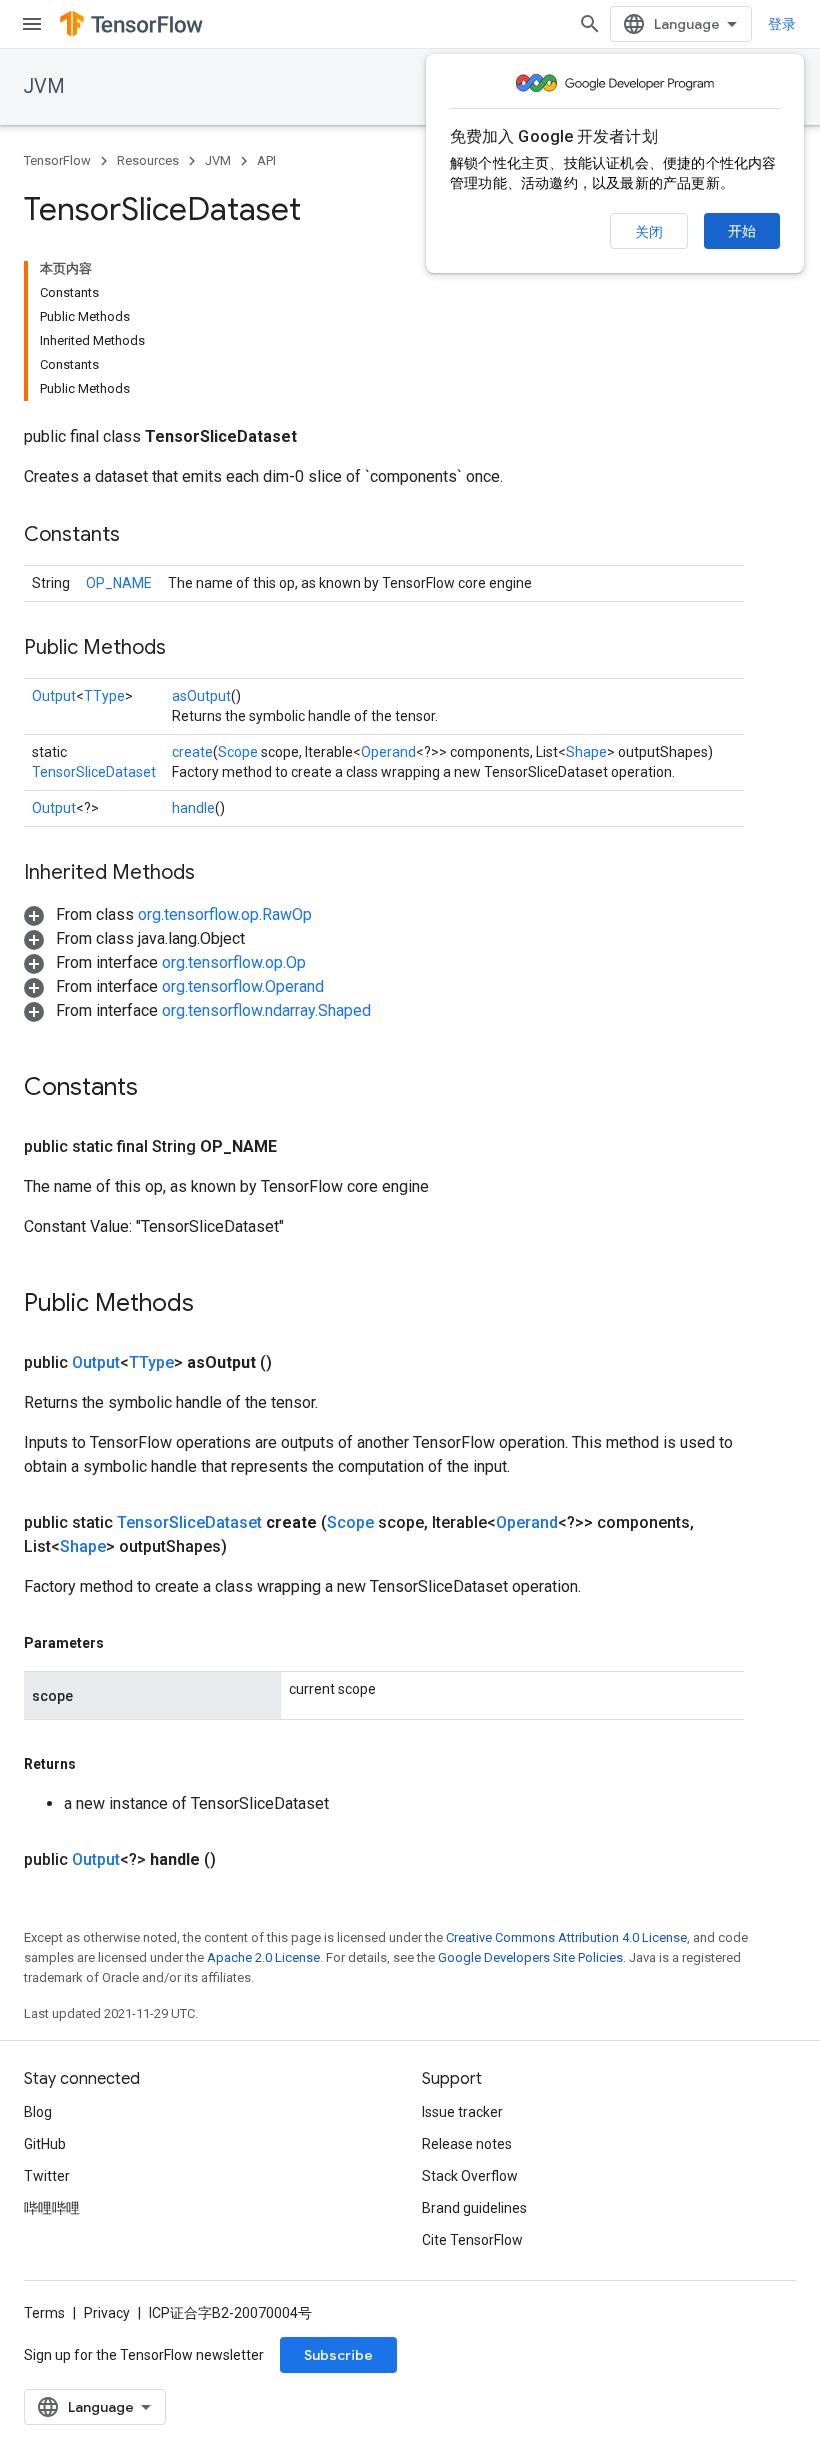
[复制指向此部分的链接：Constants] (140, 536)
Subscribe (338, 2355)
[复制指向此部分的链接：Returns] (96, 1764)
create (192, 752)
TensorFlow (57, 160)
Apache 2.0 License (263, 1957)
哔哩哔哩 (52, 2208)
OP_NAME (119, 583)
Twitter (47, 2176)
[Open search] (590, 24)
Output (54, 696)
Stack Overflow (470, 2176)
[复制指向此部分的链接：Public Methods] (186, 649)
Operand (388, 752)
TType (104, 696)
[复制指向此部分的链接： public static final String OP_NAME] (301, 1147)
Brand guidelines (474, 2208)
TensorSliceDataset (94, 772)
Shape (586, 752)
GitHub (45, 2144)
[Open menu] (32, 24)
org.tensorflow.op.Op (234, 962)
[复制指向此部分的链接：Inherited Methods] (215, 874)
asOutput (201, 696)
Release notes (467, 2144)
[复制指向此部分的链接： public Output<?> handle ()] (240, 1860)
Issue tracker (462, 2112)
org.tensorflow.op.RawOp (225, 914)
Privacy (107, 2313)
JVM (44, 86)
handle (193, 808)
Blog (38, 2112)
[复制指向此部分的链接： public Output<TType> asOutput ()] (296, 1363)
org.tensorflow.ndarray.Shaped (266, 1010)
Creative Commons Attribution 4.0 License (566, 1937)
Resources (148, 160)
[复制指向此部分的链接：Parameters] (124, 1643)
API (266, 160)
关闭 (649, 232)
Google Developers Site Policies (530, 1957)
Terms (44, 2313)
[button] (168, 914)
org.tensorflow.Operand (243, 986)
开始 (742, 231)
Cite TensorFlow (472, 2240)
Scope (238, 752)
